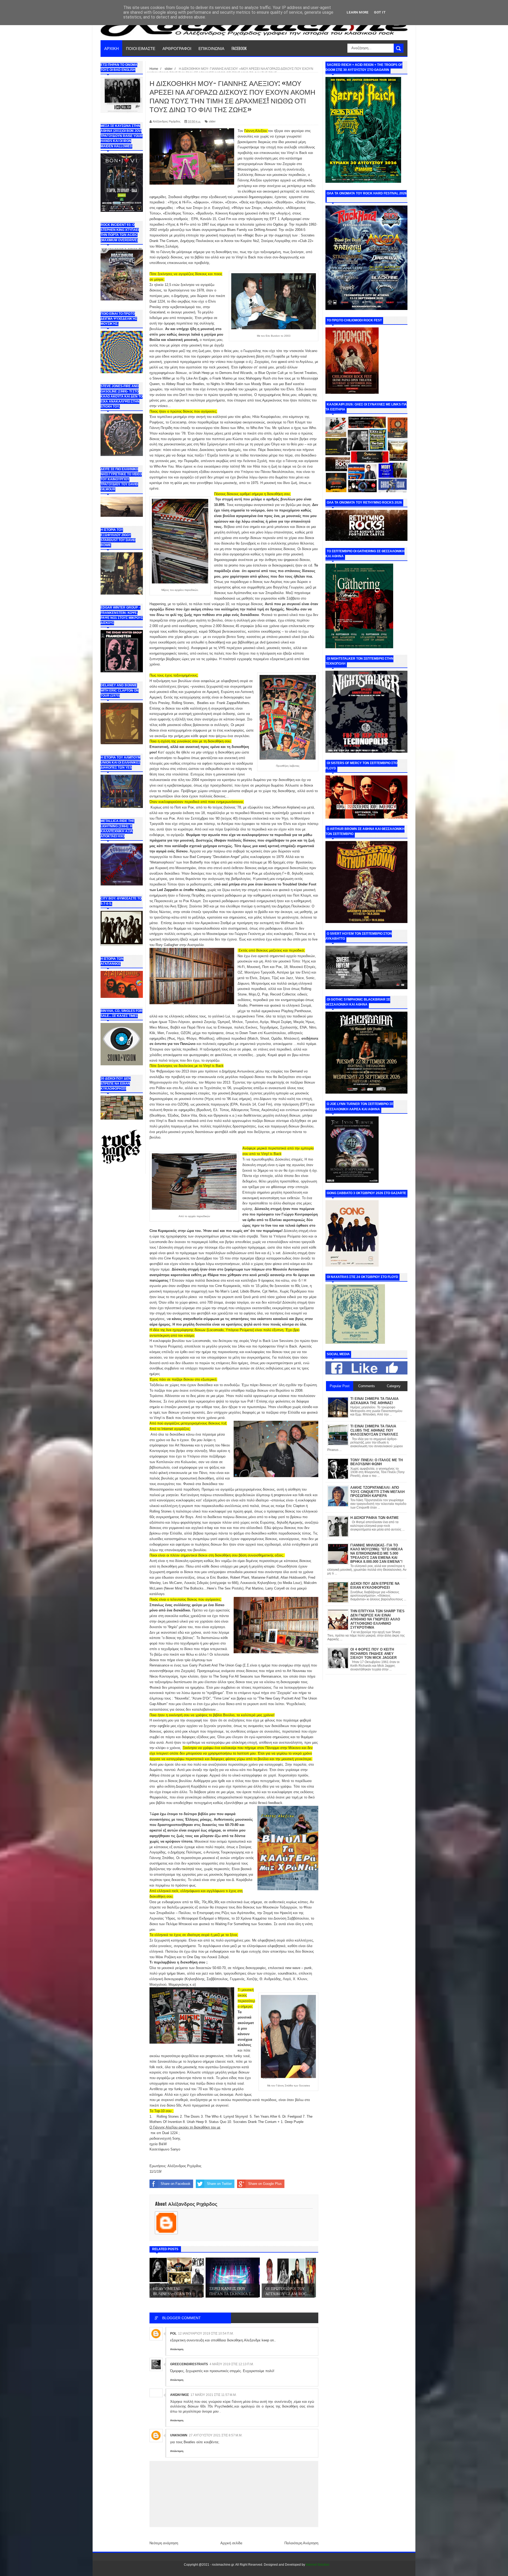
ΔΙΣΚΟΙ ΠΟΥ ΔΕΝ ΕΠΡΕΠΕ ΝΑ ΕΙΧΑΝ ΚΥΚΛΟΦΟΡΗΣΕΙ (375, 1586)
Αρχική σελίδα (231, 2543)
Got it (380, 12)
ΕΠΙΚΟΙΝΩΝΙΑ (211, 48)
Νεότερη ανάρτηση (164, 2543)
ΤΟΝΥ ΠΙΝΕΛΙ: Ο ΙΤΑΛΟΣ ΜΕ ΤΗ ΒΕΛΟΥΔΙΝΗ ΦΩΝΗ (377, 1462)
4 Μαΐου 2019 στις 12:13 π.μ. (232, 2364)
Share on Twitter (219, 2184)
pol (173, 2333)
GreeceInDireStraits (189, 2364)
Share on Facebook (176, 2184)
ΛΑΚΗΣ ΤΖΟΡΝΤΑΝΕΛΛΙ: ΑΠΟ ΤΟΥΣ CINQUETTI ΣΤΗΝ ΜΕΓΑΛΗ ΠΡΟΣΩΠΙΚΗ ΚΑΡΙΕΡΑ (377, 1492)
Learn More (358, 12)
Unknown (179, 2435)
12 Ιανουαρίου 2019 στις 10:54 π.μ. (206, 2333)
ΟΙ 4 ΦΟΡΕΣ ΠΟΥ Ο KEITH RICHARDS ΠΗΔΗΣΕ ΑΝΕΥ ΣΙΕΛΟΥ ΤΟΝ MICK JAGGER (373, 1654)
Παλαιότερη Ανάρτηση (301, 2543)
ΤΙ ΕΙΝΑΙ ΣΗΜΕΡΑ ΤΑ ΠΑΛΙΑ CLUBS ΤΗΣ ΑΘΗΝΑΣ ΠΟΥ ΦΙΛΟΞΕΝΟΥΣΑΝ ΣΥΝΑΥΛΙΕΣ (374, 1430)
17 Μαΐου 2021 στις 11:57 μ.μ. (214, 2395)
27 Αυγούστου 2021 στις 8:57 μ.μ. (216, 2435)
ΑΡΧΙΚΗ (112, 48)
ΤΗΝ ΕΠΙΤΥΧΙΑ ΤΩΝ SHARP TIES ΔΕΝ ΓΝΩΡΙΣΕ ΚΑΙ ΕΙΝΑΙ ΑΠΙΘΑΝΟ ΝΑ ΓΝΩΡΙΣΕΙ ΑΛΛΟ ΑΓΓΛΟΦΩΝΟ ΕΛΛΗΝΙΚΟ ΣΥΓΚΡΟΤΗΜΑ (377, 1619)
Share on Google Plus (265, 2184)
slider (212, 121)
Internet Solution (318, 2565)
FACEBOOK (239, 48)
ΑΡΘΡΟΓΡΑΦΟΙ (177, 48)
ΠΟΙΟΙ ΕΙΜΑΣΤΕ (141, 48)
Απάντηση (177, 2349)
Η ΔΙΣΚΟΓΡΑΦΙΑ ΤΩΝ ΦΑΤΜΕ (375, 1518)
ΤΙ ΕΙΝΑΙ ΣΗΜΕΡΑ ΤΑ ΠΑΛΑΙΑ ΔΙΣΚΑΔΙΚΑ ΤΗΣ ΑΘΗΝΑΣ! (374, 1401)
